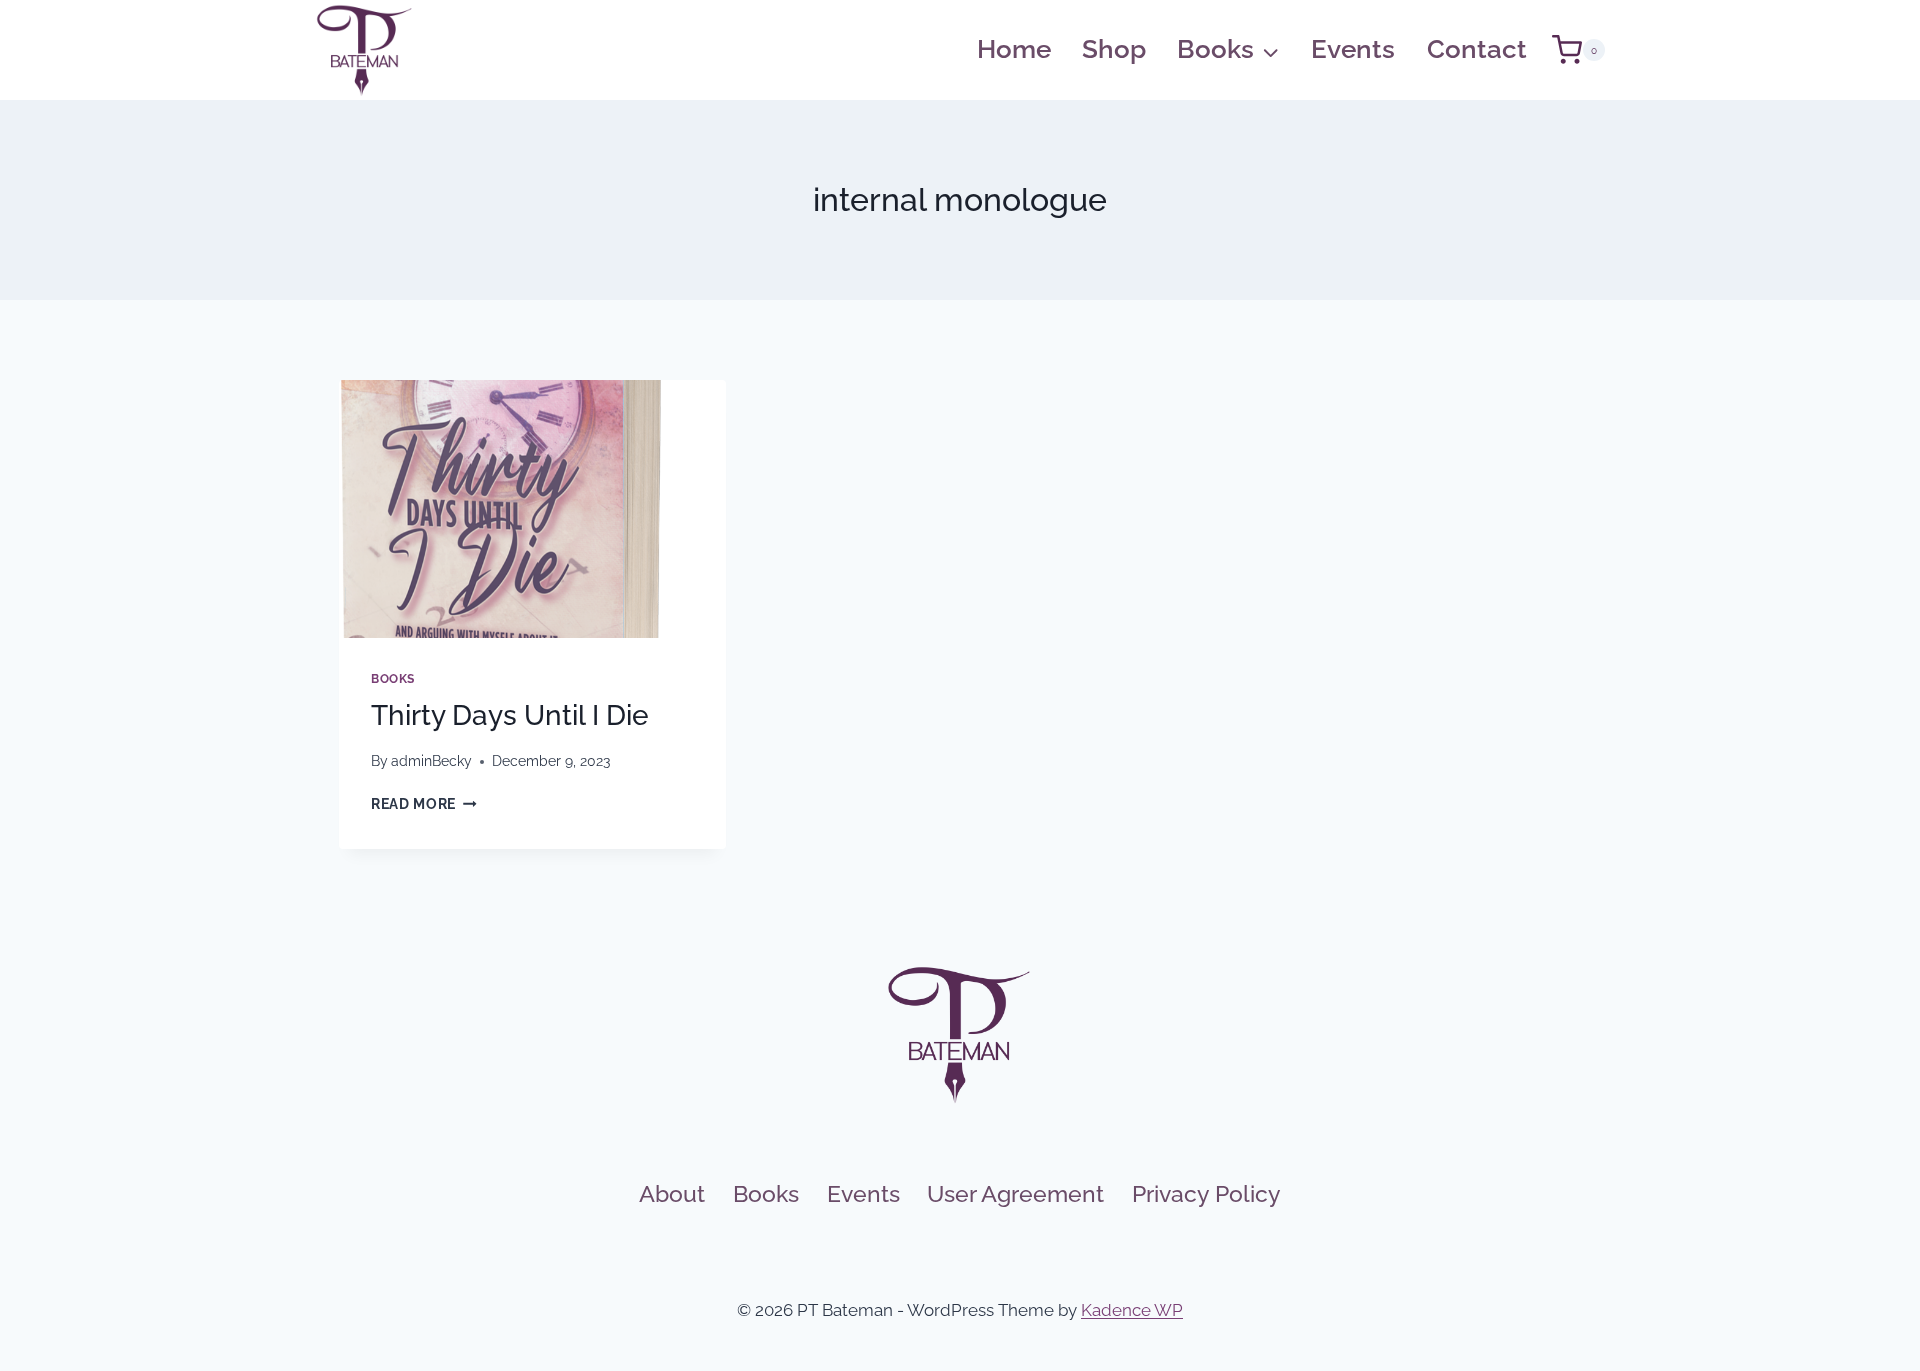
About (672, 1193)
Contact (1477, 49)
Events (1353, 49)
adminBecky (431, 761)
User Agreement (1015, 1193)
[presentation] (532, 509)
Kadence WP (1132, 1310)
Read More (424, 804)
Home (1014, 49)
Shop (1114, 49)
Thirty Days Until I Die (510, 715)
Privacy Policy (1206, 1193)
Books (393, 679)
